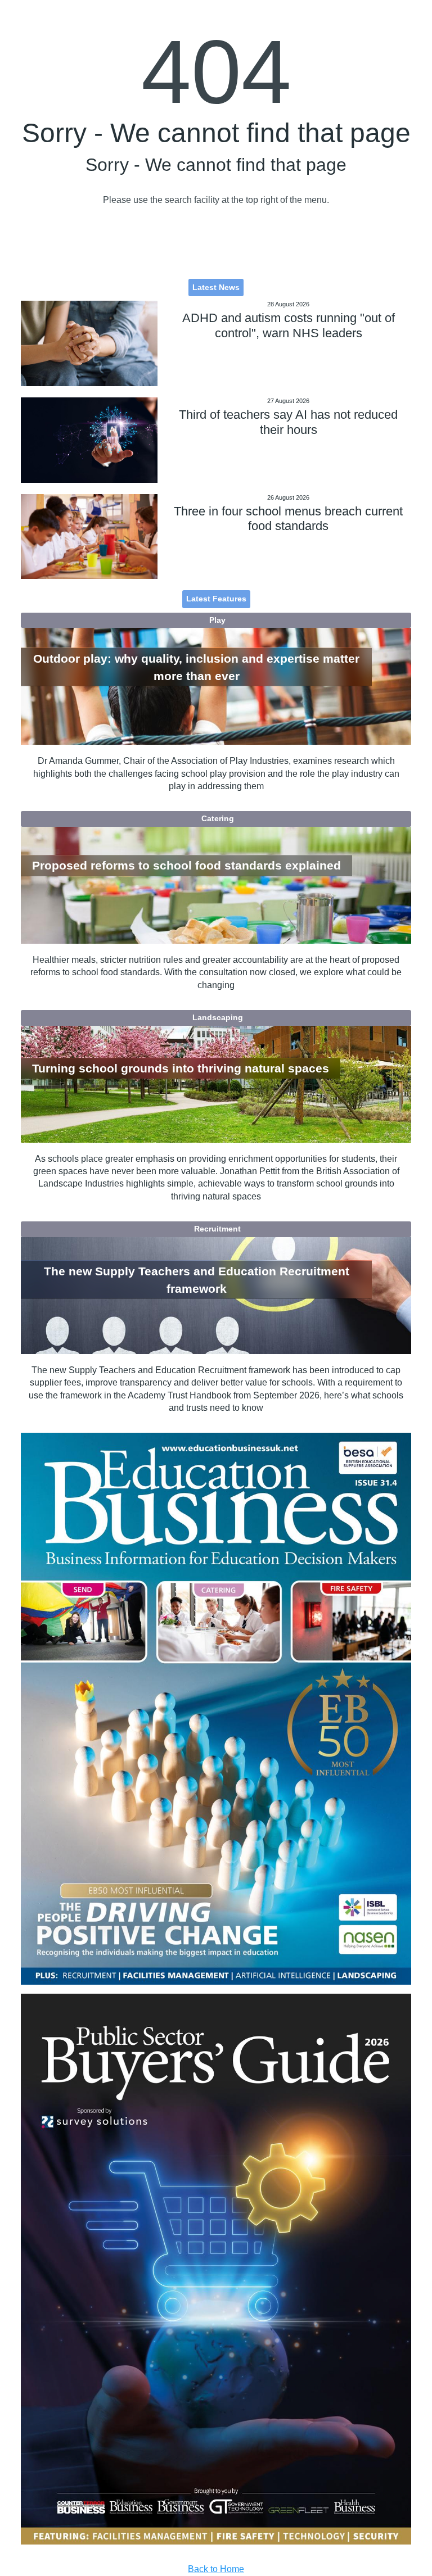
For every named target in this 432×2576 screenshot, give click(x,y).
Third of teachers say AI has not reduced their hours (288, 422)
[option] (216, 1708)
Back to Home (216, 2569)
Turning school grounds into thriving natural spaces (181, 1068)
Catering (218, 818)
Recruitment (217, 1229)
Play (217, 620)
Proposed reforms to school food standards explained (186, 866)
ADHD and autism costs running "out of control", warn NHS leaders (289, 325)
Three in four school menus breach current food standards (288, 519)
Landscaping (218, 1017)
